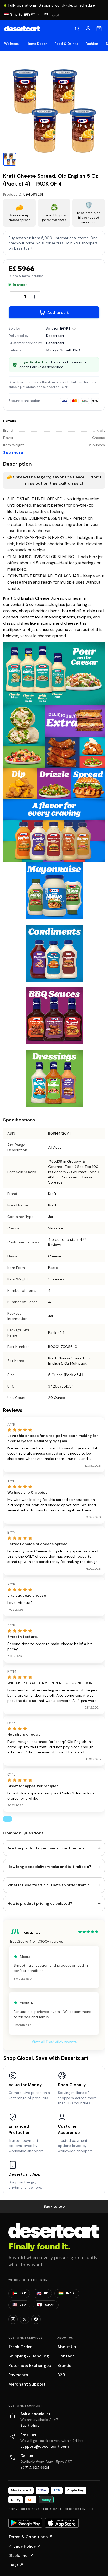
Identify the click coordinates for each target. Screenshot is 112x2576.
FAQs (16, 2565)
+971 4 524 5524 (35, 2468)
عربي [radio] (56, 14)
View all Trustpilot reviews (54, 2041)
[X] (24, 2319)
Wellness (12, 44)
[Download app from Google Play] (25, 2523)
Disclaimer (21, 2556)
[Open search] (77, 29)
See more (13, 453)
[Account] (88, 29)
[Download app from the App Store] (62, 2523)
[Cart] (99, 29)
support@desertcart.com (45, 2446)
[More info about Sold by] (74, 328)
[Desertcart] (22, 29)
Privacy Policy (25, 2546)
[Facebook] (36, 2319)
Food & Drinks (66, 44)
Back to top (54, 2206)
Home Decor (37, 44)
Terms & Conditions (30, 2537)
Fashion (92, 44)
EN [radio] (46, 14)
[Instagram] (13, 2319)
